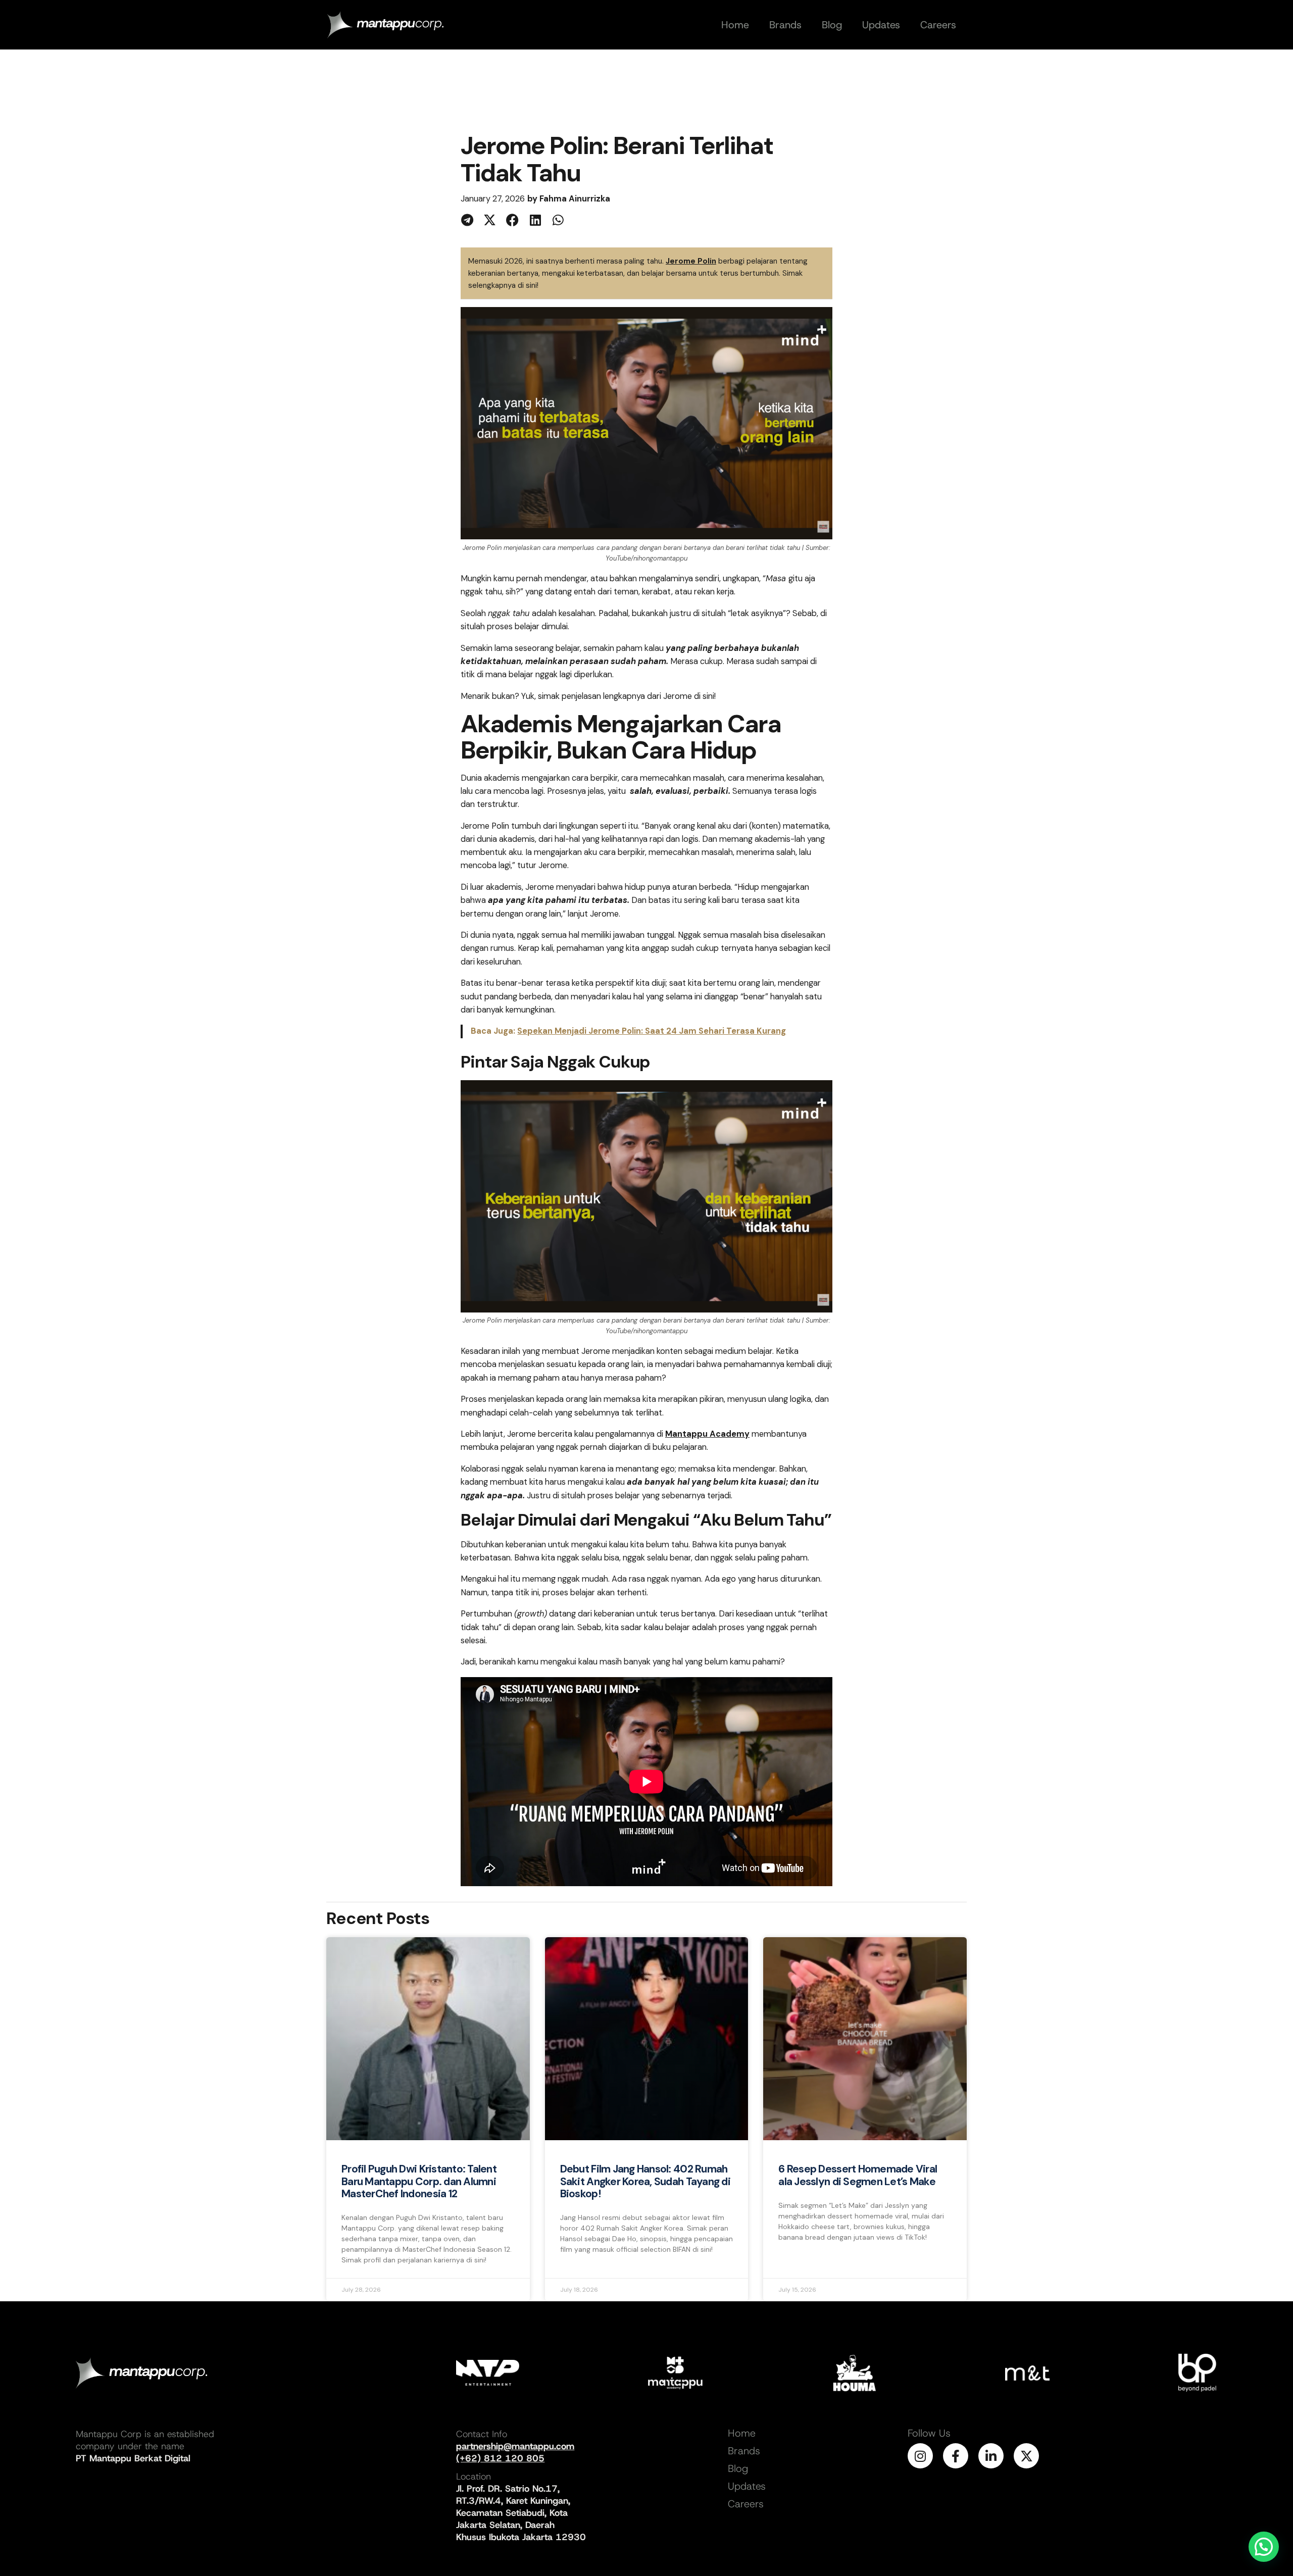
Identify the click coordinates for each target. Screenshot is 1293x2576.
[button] (467, 220)
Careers (746, 2504)
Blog (738, 2468)
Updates (747, 2486)
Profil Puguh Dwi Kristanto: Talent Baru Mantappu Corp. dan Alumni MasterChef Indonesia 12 (419, 2181)
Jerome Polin (691, 261)
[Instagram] (920, 2456)
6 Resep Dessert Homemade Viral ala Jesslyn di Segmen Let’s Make (858, 2175)
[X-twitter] (1026, 2456)
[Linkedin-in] (991, 2456)
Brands (744, 2451)
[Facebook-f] (956, 2456)
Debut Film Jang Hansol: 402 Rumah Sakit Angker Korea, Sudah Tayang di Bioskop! (645, 2181)
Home (742, 2433)
